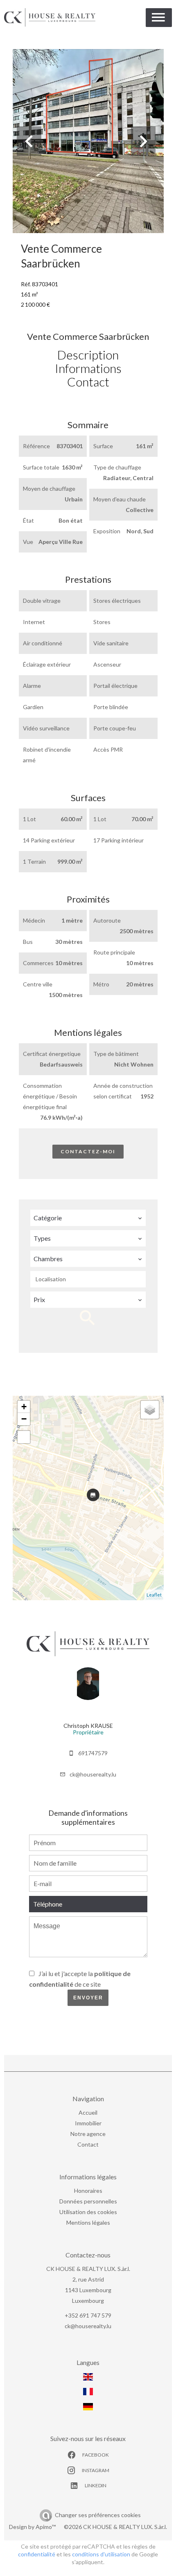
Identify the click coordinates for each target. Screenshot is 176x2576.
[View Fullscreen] (24, 1437)
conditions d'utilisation (101, 2554)
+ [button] (24, 1407)
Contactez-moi (88, 1151)
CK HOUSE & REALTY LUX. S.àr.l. (88, 2269)
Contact (88, 382)
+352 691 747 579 (88, 2315)
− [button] (24, 1419)
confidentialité (37, 2554)
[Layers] (150, 1410)
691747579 (93, 1753)
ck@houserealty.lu (93, 1774)
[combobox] (88, 1218)
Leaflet (154, 1595)
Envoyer (88, 1998)
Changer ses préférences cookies (98, 2515)
